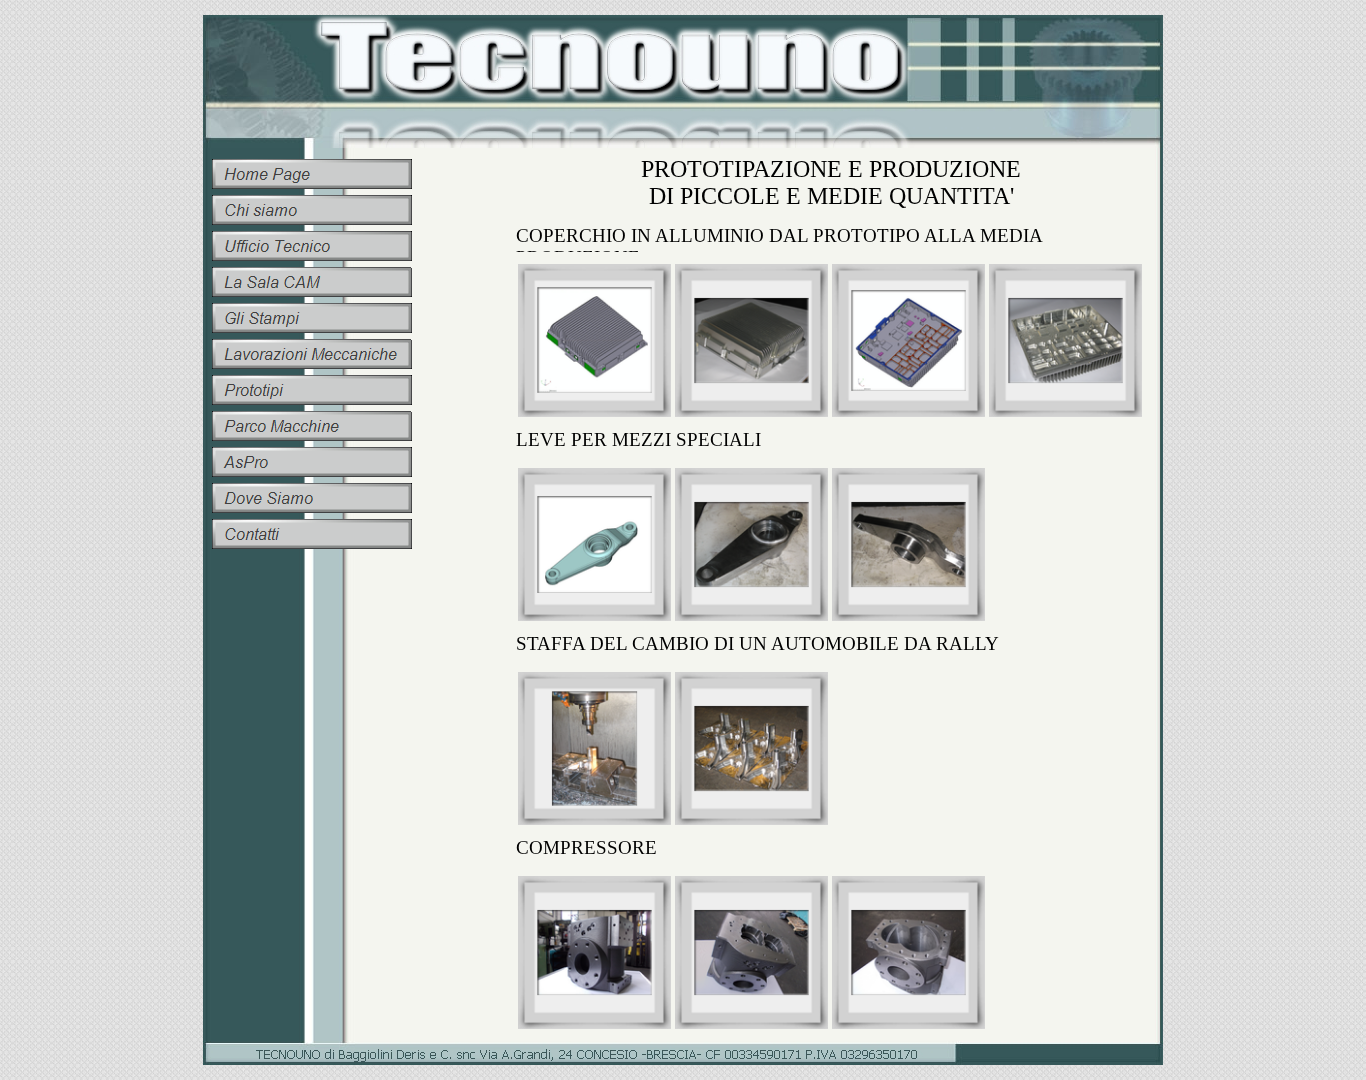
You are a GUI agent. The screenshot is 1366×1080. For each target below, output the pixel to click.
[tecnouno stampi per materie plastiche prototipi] (312, 210)
